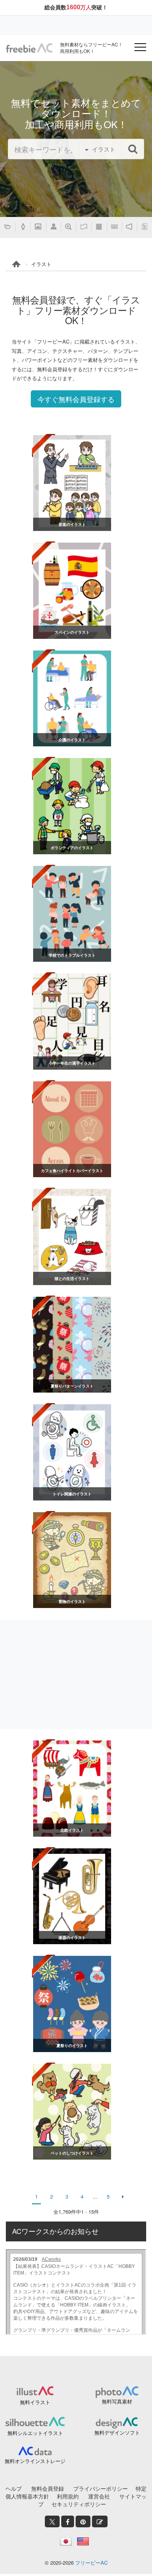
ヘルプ (14, 2488)
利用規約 (68, 2496)
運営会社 (99, 2496)
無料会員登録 (48, 2488)
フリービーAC (91, 2563)
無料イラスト (35, 2402)
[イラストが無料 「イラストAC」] (29, 48)
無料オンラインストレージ (35, 2461)
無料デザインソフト (117, 2432)
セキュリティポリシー (79, 2504)
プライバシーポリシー (101, 2488)
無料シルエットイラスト (35, 2433)
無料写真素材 (117, 2401)
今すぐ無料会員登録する (76, 399)
